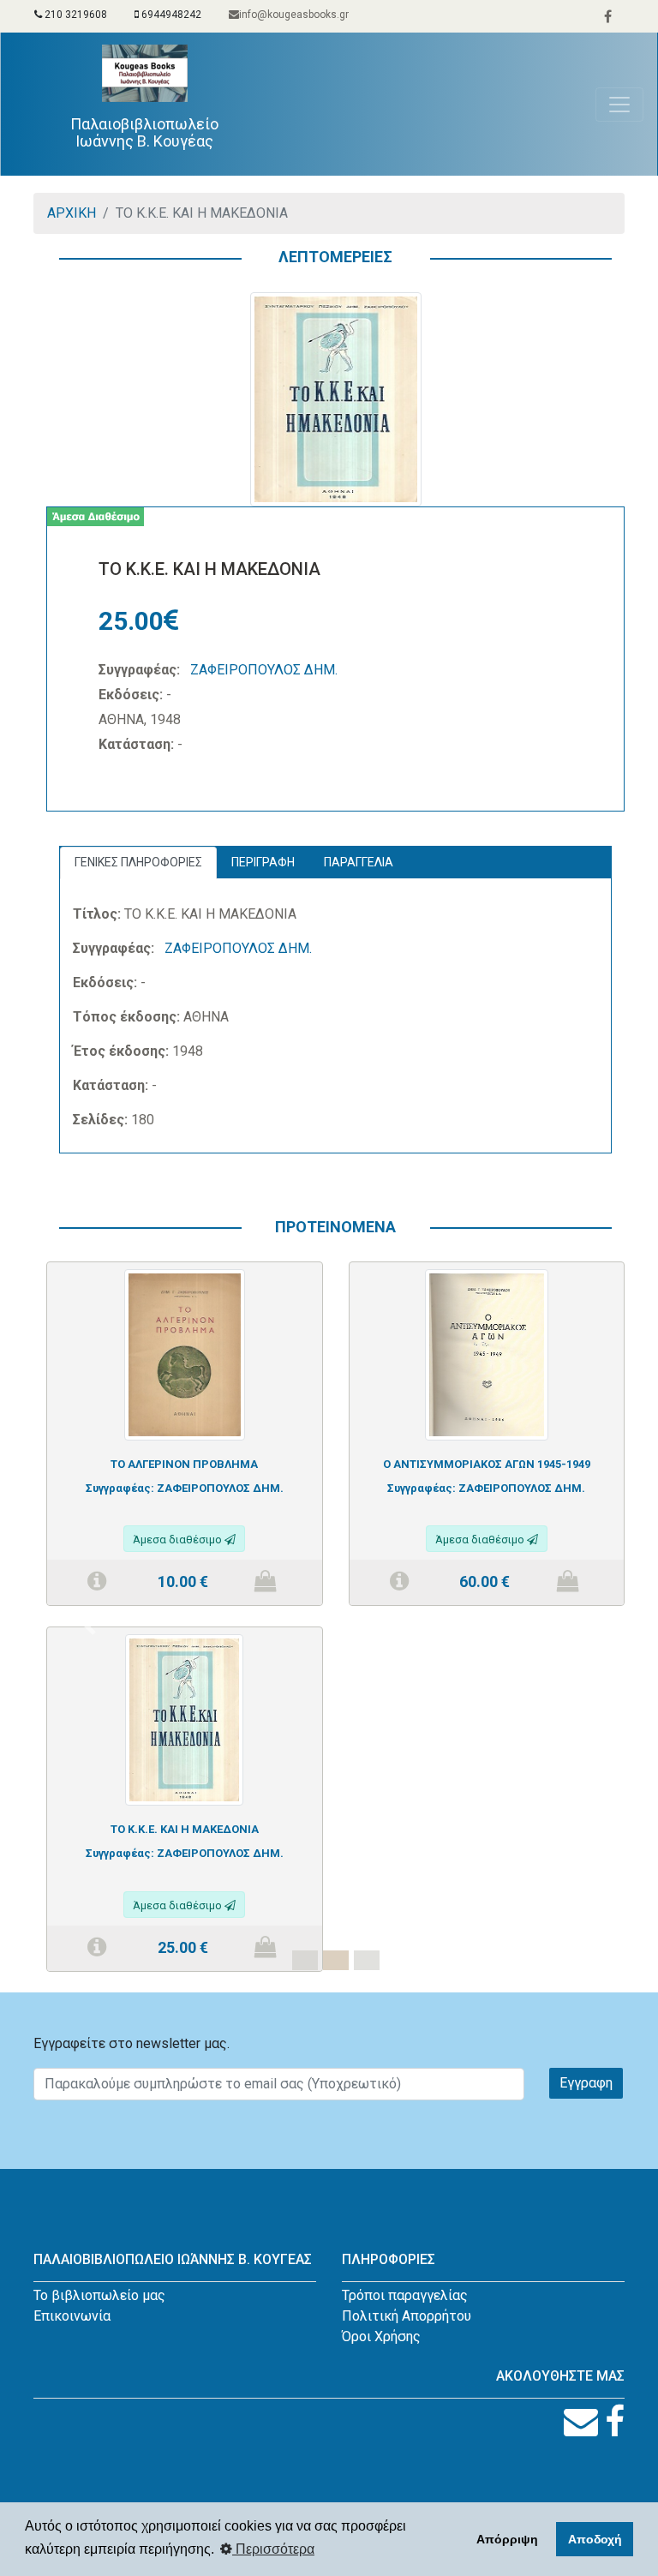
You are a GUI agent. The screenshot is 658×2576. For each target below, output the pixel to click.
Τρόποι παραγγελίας (405, 2295)
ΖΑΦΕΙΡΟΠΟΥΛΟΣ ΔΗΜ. (264, 670)
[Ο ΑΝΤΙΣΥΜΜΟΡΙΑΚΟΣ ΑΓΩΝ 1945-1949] (487, 1354)
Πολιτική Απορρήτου (407, 2316)
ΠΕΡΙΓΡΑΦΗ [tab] (263, 862)
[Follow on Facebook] (615, 2422)
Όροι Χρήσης (381, 2336)
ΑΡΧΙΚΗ (72, 213)
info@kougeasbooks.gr (294, 15)
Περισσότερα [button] (273, 2549)
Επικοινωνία (72, 2316)
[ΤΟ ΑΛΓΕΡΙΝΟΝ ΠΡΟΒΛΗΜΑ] (185, 1354)
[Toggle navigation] (619, 105)
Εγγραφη (586, 2083)
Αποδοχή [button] (595, 2539)
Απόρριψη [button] (507, 2539)
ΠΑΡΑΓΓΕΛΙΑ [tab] (359, 862)
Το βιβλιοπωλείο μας (99, 2295)
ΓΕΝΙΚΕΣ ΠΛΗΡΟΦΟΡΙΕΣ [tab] (138, 862)
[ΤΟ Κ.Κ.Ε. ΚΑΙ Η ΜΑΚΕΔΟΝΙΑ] (184, 1719)
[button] (90, 1626)
